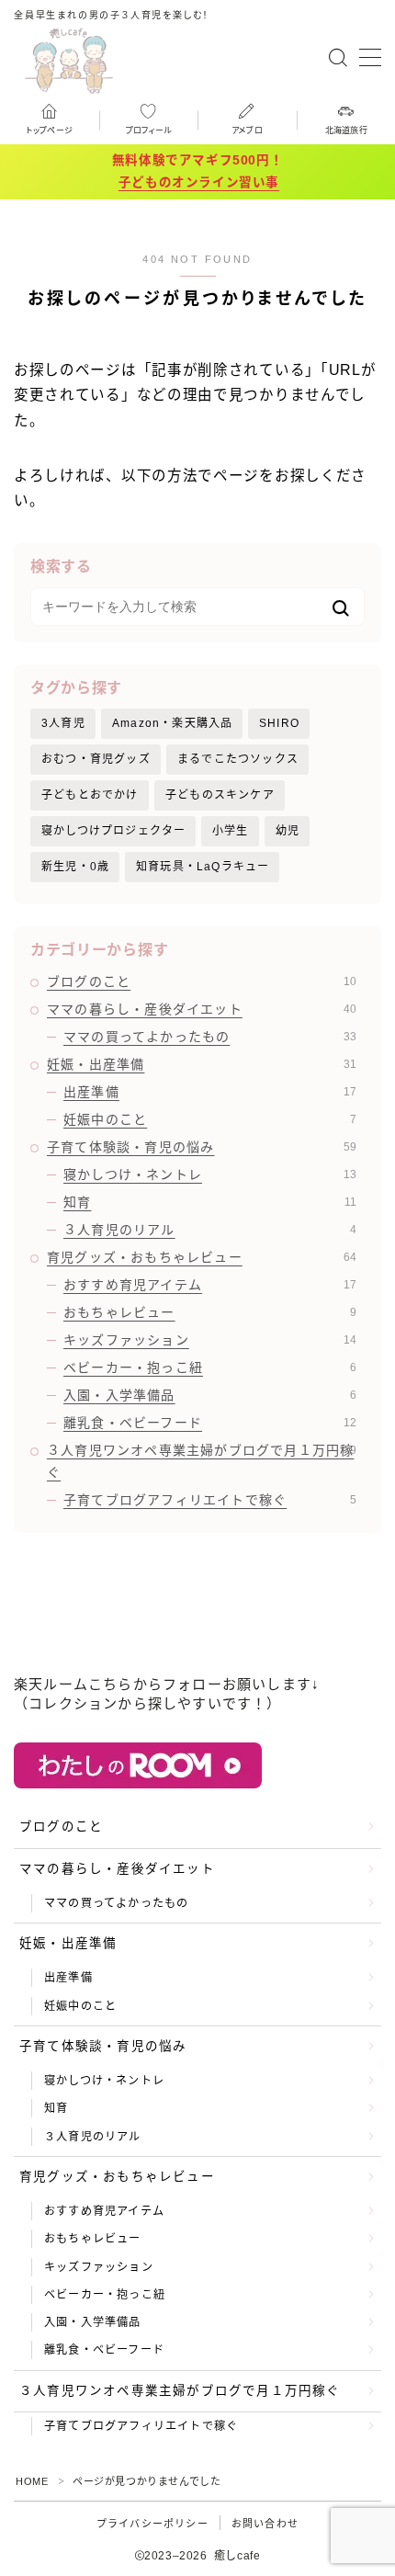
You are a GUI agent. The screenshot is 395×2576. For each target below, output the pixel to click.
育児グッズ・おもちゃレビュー (202, 1257)
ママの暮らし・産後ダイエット (202, 1009)
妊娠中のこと (210, 1119)
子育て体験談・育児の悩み (202, 1147)
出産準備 (210, 1092)
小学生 (231, 831)
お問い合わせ (265, 2524)
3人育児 (63, 723)
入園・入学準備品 (210, 1395)
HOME (32, 2481)
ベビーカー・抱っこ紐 (210, 1367)
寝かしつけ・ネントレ (210, 1175)
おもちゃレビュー (210, 1312)
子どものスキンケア (220, 795)
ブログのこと (202, 982)
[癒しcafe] (69, 58)
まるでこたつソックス (238, 759)
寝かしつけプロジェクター (113, 831)
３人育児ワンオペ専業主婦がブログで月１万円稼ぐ (202, 1461)
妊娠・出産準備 (202, 1064)
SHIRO (279, 723)
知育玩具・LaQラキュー (203, 867)
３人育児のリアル (210, 1230)
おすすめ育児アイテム (210, 1285)
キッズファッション (210, 1340)
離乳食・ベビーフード (210, 1423)
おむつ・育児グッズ (96, 759)
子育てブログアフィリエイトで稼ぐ (210, 1500)
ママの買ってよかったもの (210, 1037)
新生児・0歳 (75, 867)
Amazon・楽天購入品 (172, 723)
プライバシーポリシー (152, 2524)
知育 (210, 1202)
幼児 (288, 831)
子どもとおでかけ (90, 795)
